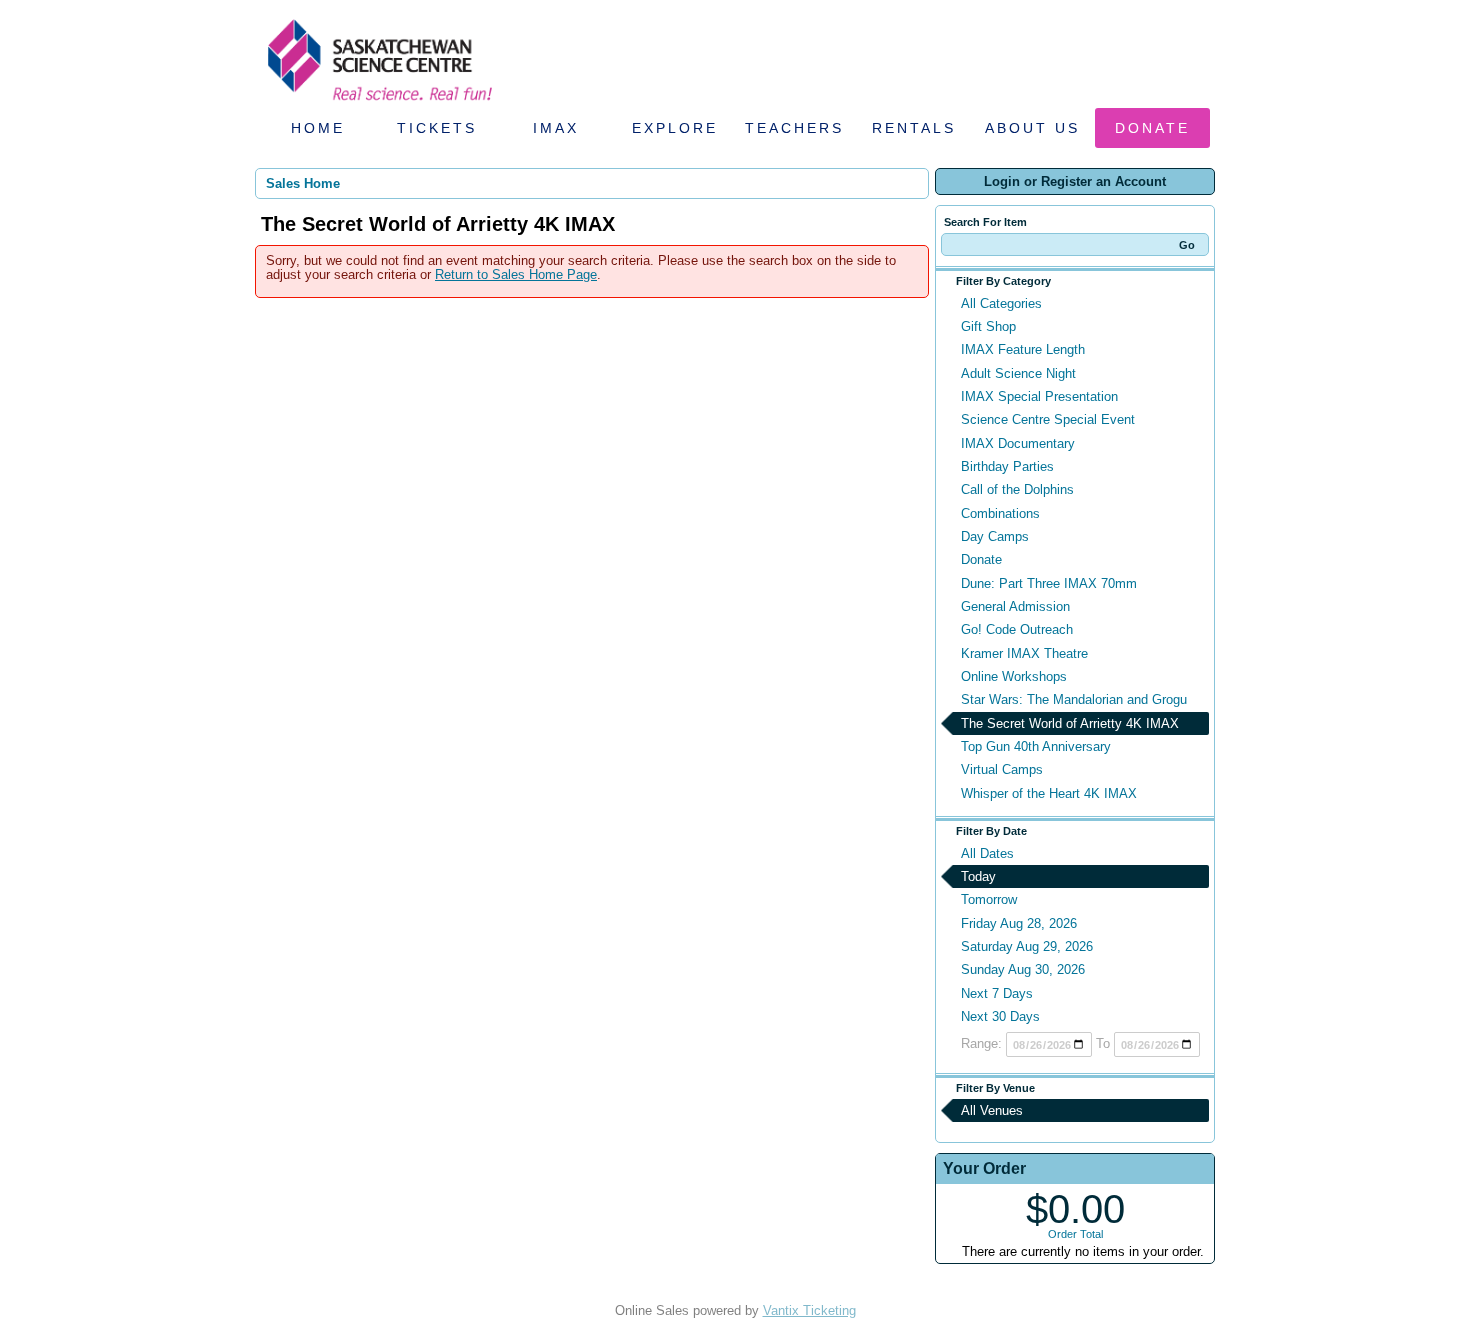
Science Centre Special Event (1048, 419)
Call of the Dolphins (1017, 489)
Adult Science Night (1018, 373)
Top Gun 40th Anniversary (1036, 746)
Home (318, 128)
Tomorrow (989, 899)
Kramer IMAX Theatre (1024, 653)
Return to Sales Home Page (516, 274)
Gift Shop (988, 326)
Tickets (437, 128)
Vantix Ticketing (809, 1310)
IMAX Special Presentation (1039, 396)
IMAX (556, 128)
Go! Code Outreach (1017, 629)
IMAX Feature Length (1023, 349)
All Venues (992, 1110)
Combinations (1000, 513)
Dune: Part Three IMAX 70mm (1049, 583)
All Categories (1001, 303)
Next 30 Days (1000, 1016)
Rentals (914, 128)
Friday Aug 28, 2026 (1019, 923)
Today (978, 876)
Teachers (794, 128)
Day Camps (995, 536)
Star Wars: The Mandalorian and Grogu (1074, 699)
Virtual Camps (1002, 769)
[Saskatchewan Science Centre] (378, 102)
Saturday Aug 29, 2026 (1027, 946)
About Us (1032, 128)
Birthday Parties (1007, 466)
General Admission (1015, 606)
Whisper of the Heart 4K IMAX (1049, 793)
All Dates (987, 853)
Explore (675, 128)
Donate (1152, 128)
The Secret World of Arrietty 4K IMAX (1070, 723)
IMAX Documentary (1018, 443)
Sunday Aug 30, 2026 (1023, 969)
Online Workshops (1014, 676)
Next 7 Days (997, 993)
